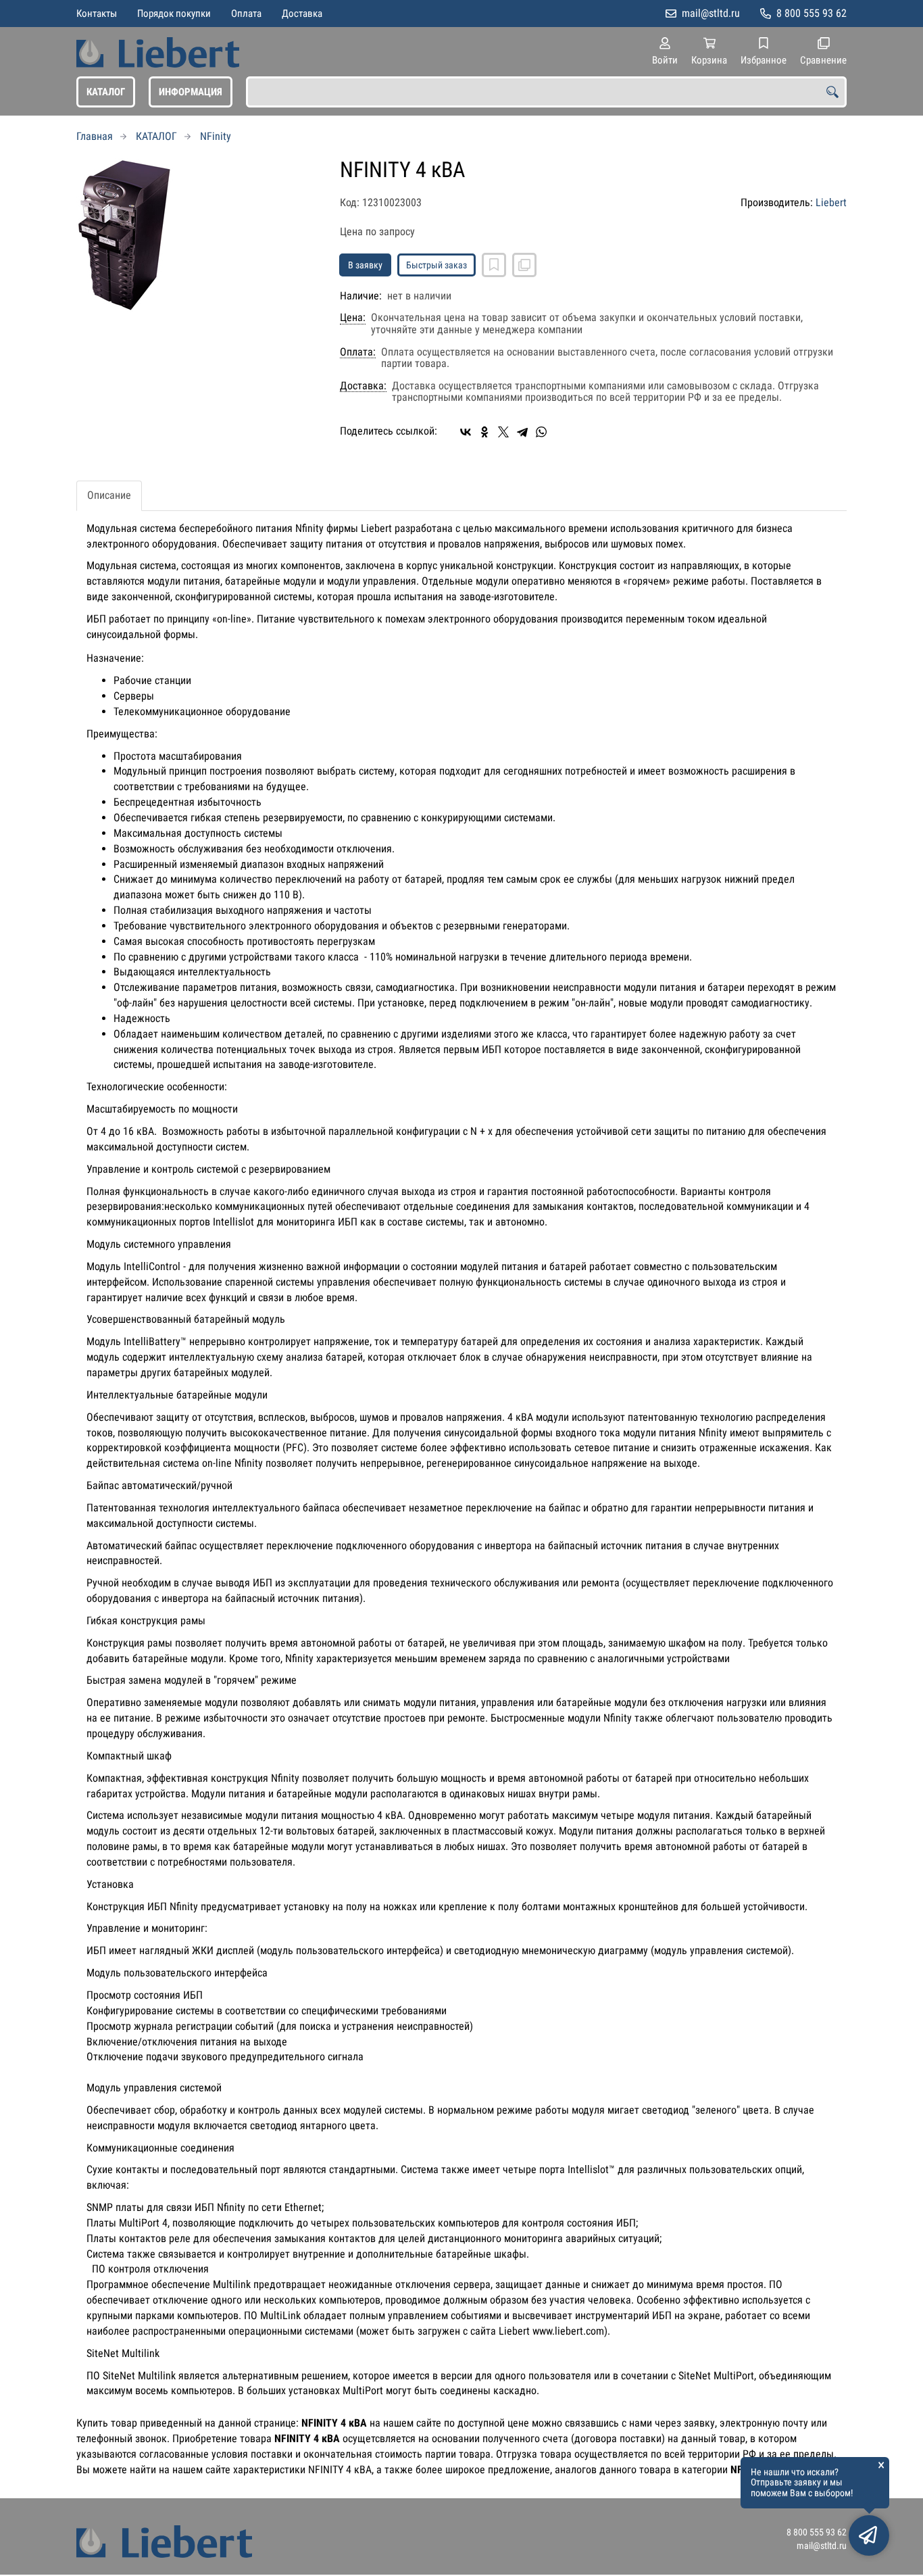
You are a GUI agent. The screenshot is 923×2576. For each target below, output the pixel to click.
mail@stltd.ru (711, 13)
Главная (95, 136)
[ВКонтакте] (466, 432)
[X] (503, 432)
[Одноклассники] (484, 432)
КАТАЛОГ (106, 92)
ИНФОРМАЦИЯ (191, 92)
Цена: (353, 318)
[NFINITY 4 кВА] (198, 236)
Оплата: (358, 352)
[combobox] (546, 92)
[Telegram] (522, 432)
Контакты (97, 14)
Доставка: (363, 386)
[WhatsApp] (541, 432)
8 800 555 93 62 (812, 13)
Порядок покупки (174, 14)
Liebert (831, 202)
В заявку (365, 265)
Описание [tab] (109, 495)
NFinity (216, 136)
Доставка (302, 14)
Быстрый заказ (436, 265)
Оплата (246, 14)
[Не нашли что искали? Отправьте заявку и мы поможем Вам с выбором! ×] (869, 2535)
